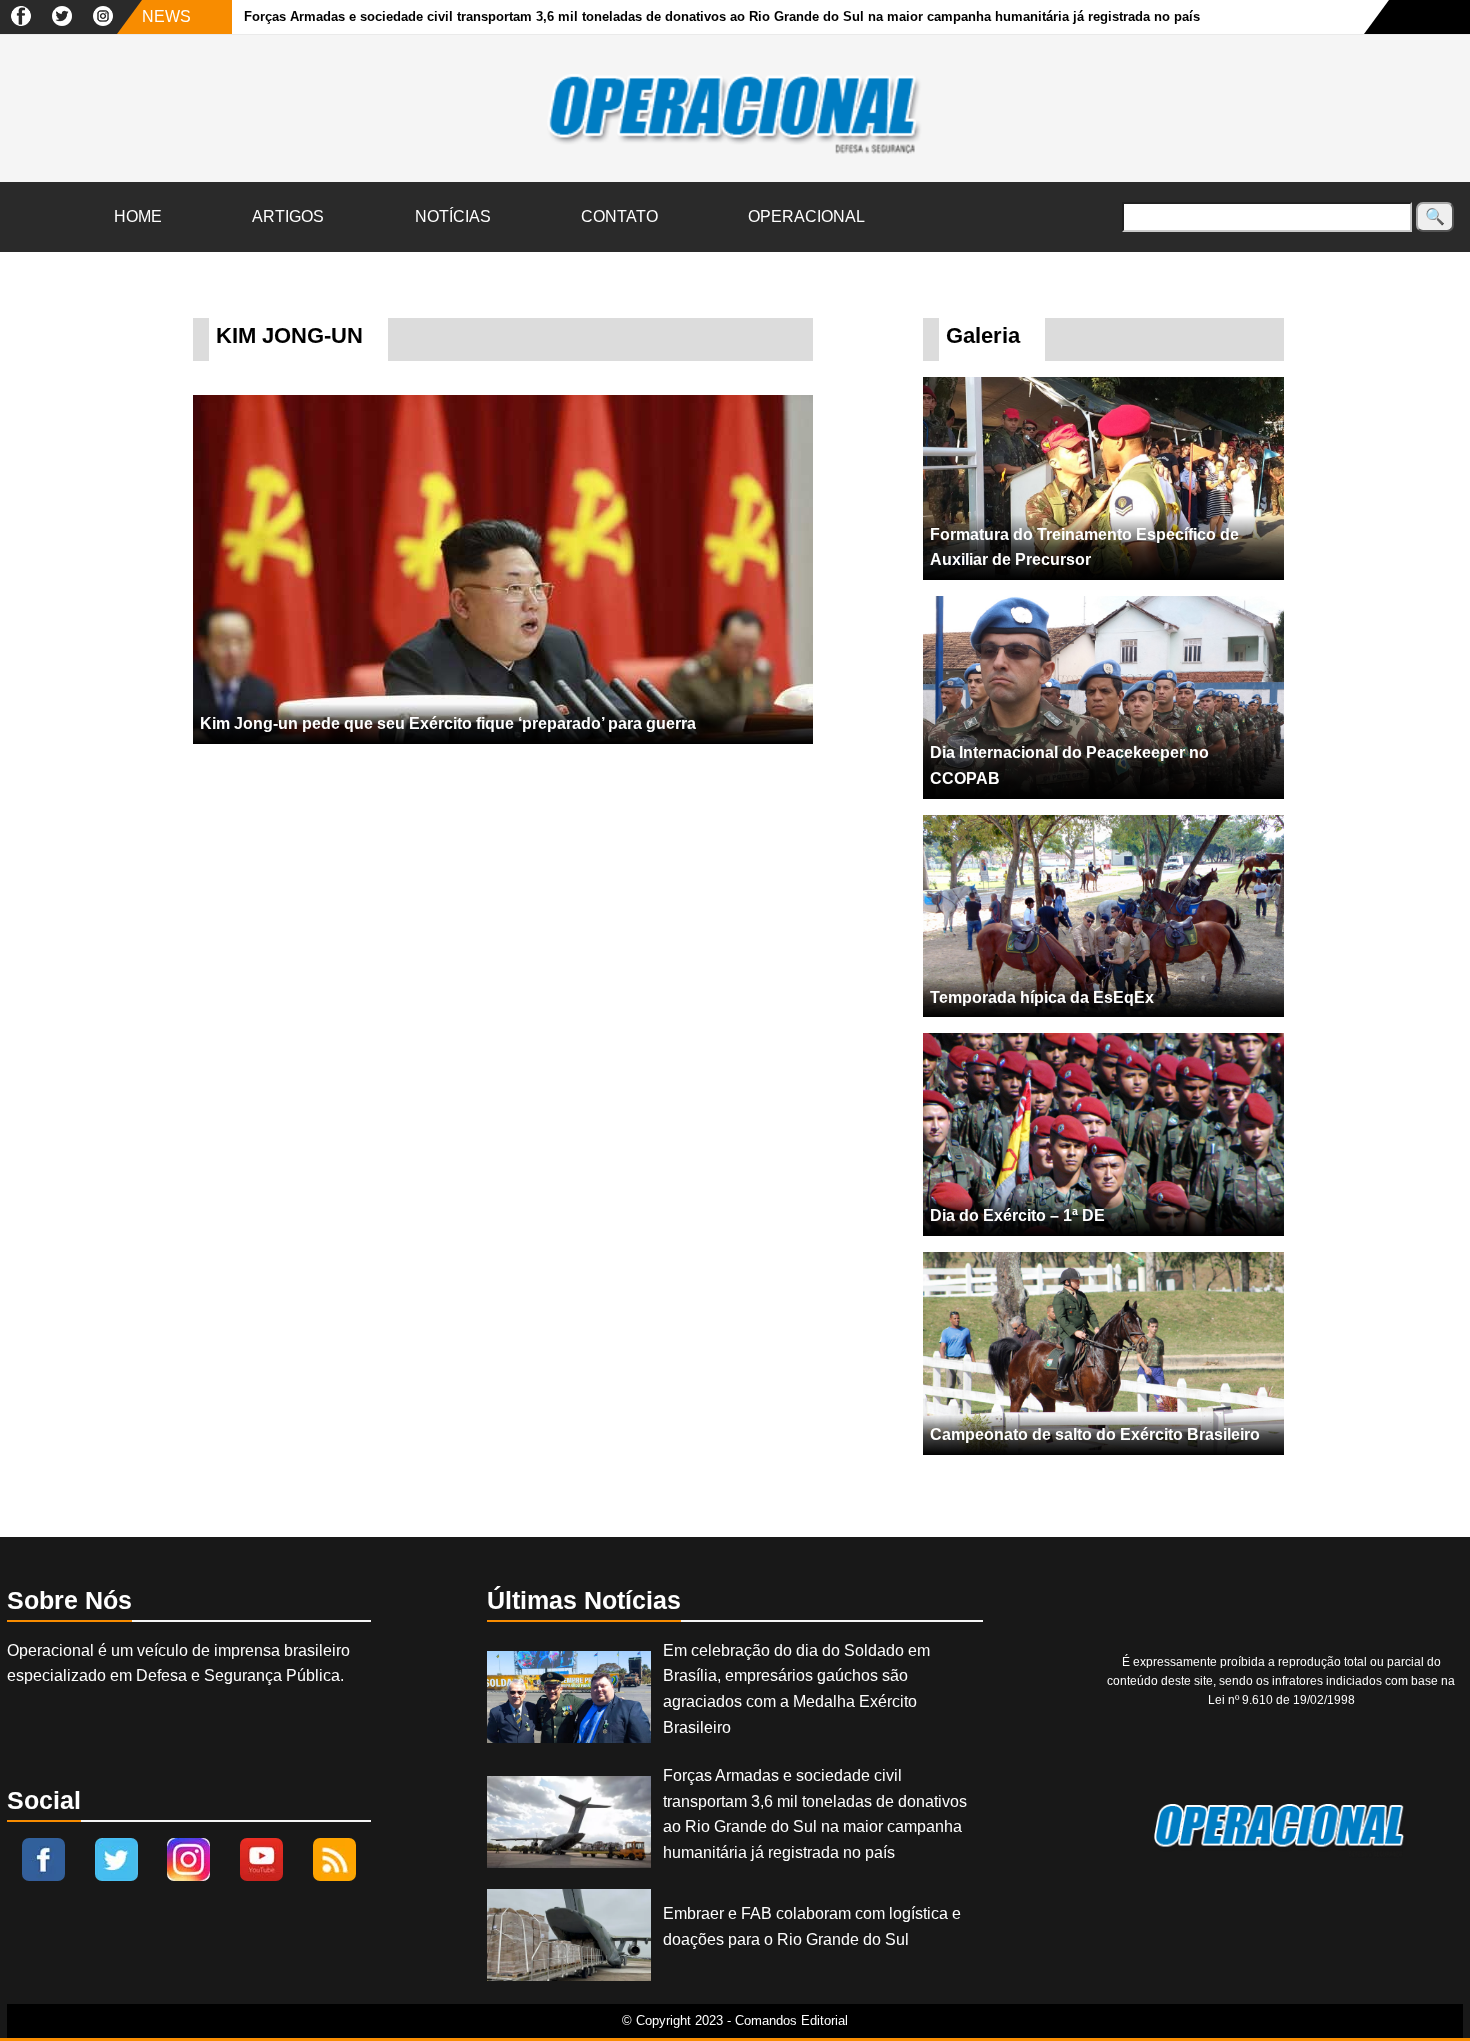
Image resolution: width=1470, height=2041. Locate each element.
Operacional (806, 216)
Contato (619, 216)
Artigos (288, 216)
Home (138, 216)
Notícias (453, 216)
